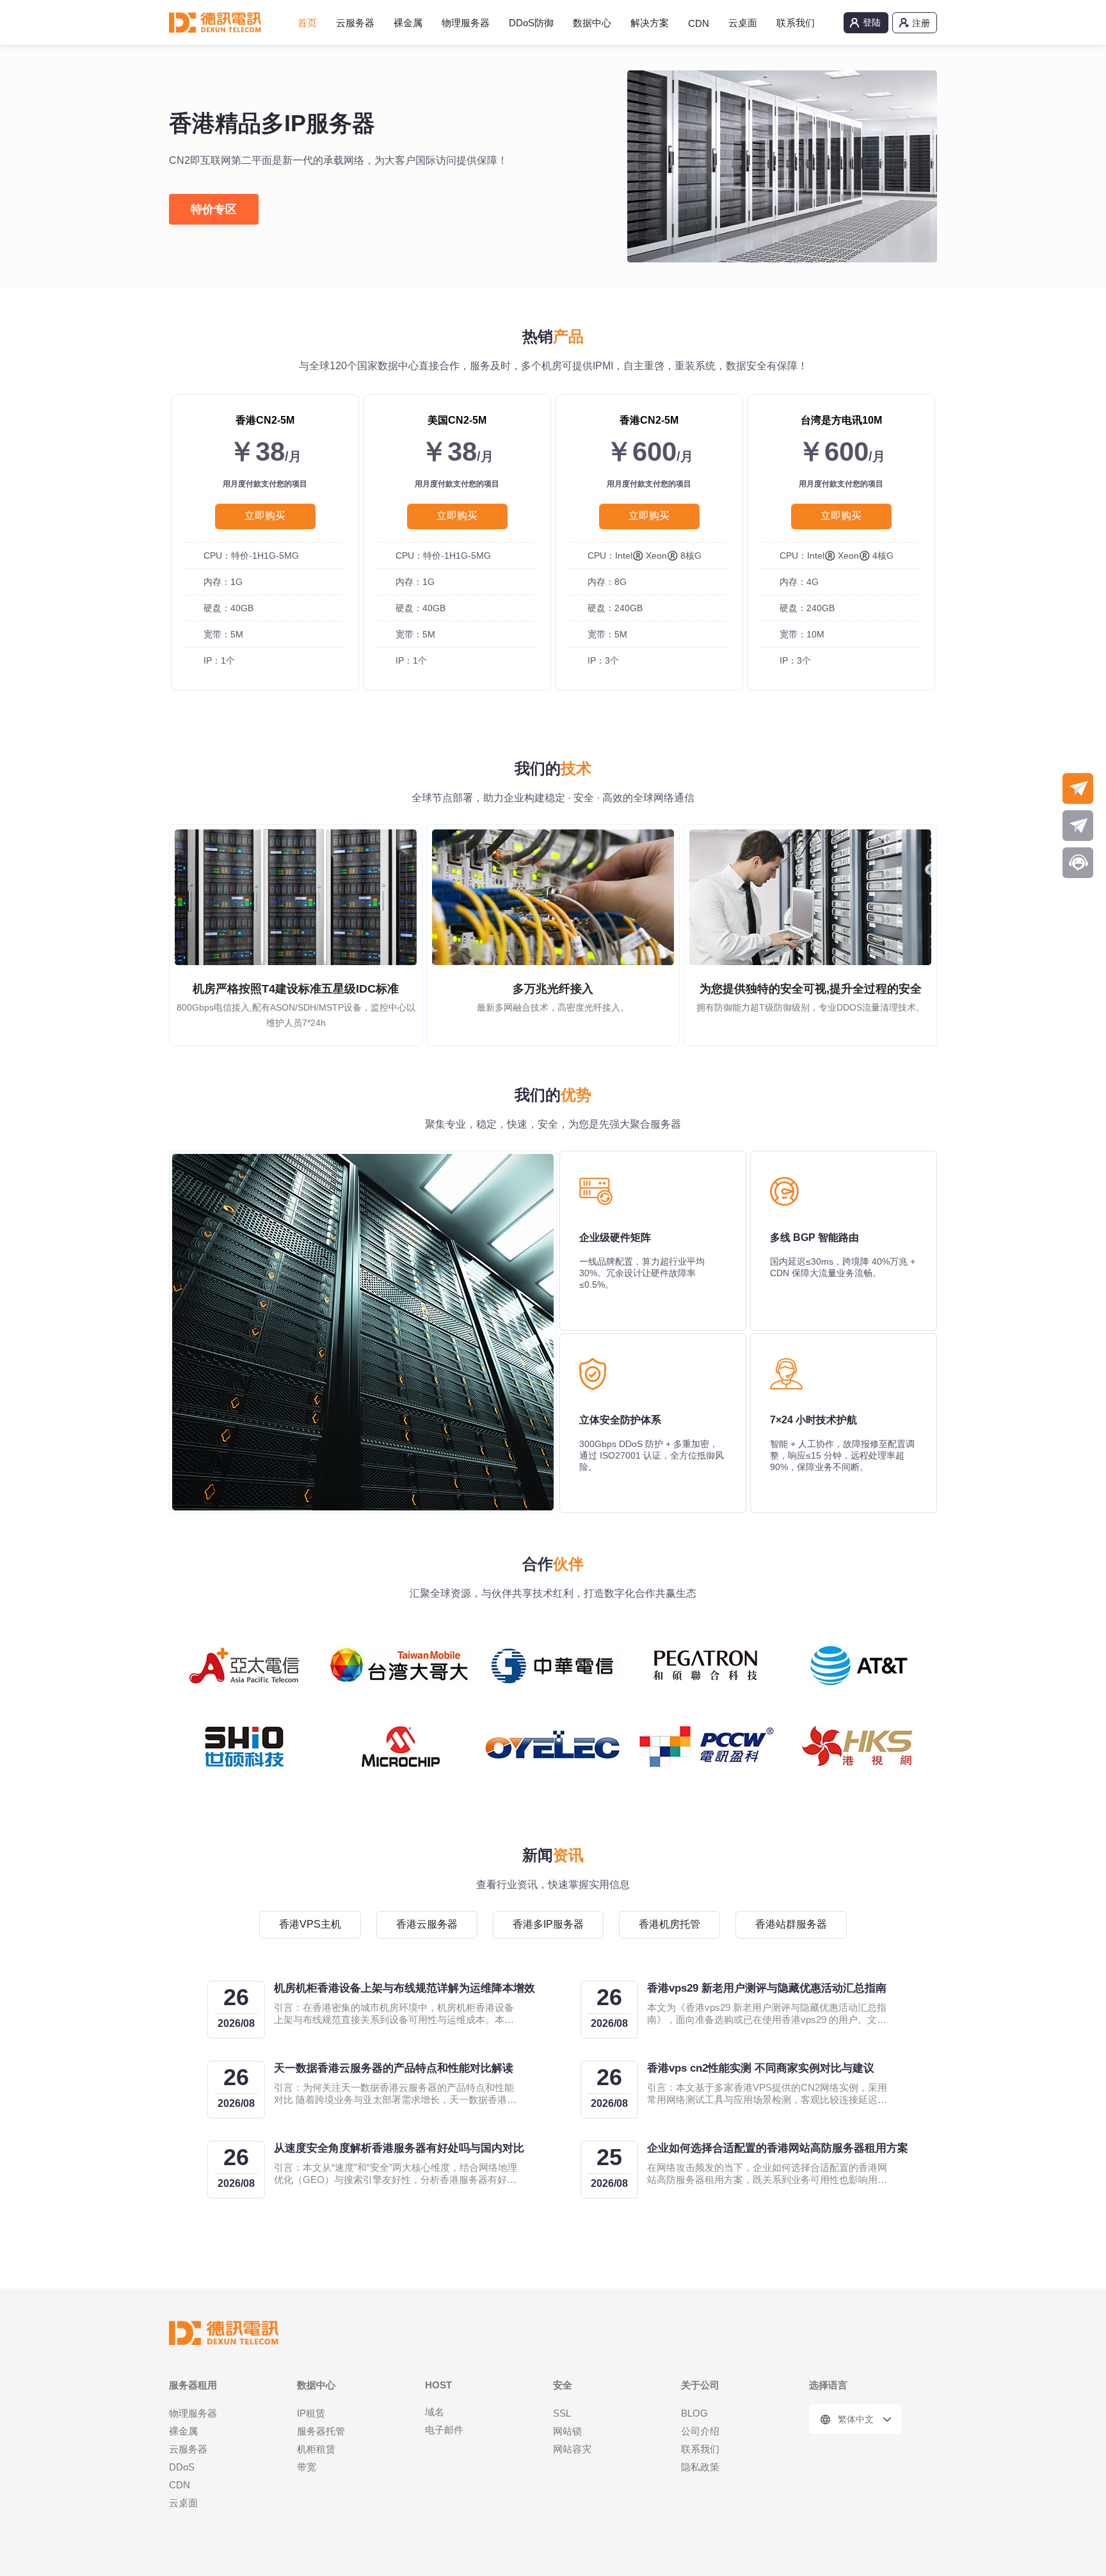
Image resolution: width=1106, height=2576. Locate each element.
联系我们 (796, 23)
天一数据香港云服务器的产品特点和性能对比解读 (394, 2068)
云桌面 (743, 23)
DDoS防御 (531, 23)
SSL (562, 2413)
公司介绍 (700, 2431)
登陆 (872, 22)
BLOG (694, 2413)
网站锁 (567, 2431)
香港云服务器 (427, 1924)
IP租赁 (311, 2413)
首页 (307, 23)
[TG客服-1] (1078, 788)
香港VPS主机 (310, 1924)
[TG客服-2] (1078, 826)
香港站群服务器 (791, 1924)
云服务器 (355, 23)
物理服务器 (466, 23)
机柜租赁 (316, 2449)
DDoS (182, 2467)
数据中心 (592, 23)
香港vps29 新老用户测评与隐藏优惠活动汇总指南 (767, 1988)
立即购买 (265, 516)
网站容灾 (572, 2449)
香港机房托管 (669, 1924)
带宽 (307, 2467)
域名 (435, 2412)
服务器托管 (321, 2431)
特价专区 (214, 209)
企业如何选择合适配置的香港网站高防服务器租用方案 (778, 2148)
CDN (699, 23)
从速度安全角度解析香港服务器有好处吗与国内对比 (399, 2148)
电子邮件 (444, 2430)
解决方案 (650, 23)
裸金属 (408, 23)
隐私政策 (700, 2467)
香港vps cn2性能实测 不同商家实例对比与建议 (761, 2068)
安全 (563, 2385)
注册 (921, 23)
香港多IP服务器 (548, 1924)
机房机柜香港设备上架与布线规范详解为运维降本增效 (405, 1988)
